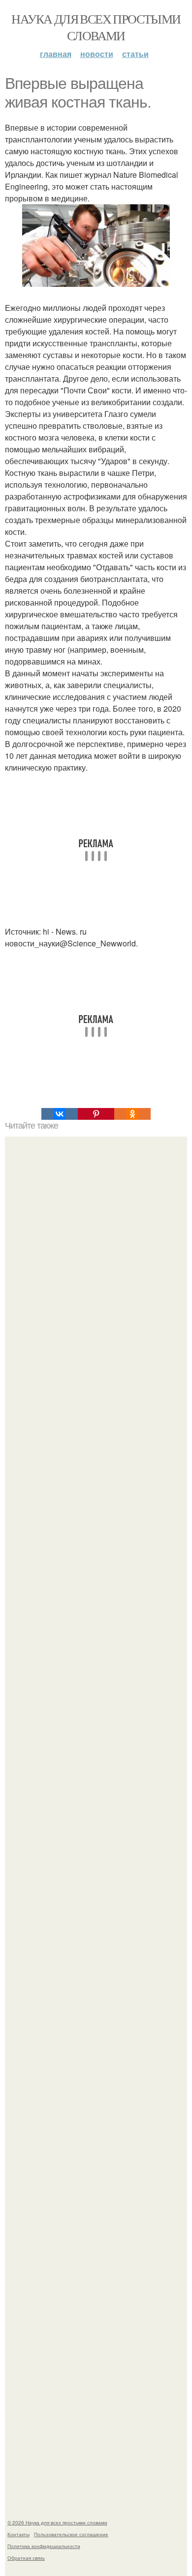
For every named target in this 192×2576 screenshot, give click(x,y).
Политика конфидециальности (44, 2546)
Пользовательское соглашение (71, 2534)
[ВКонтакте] (60, 1114)
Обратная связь (26, 2558)
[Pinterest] (96, 1114)
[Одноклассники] (132, 1114)
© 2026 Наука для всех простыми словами (57, 2522)
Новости (97, 54)
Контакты (18, 2534)
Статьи (135, 54)
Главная (56, 54)
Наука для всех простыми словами (96, 27)
